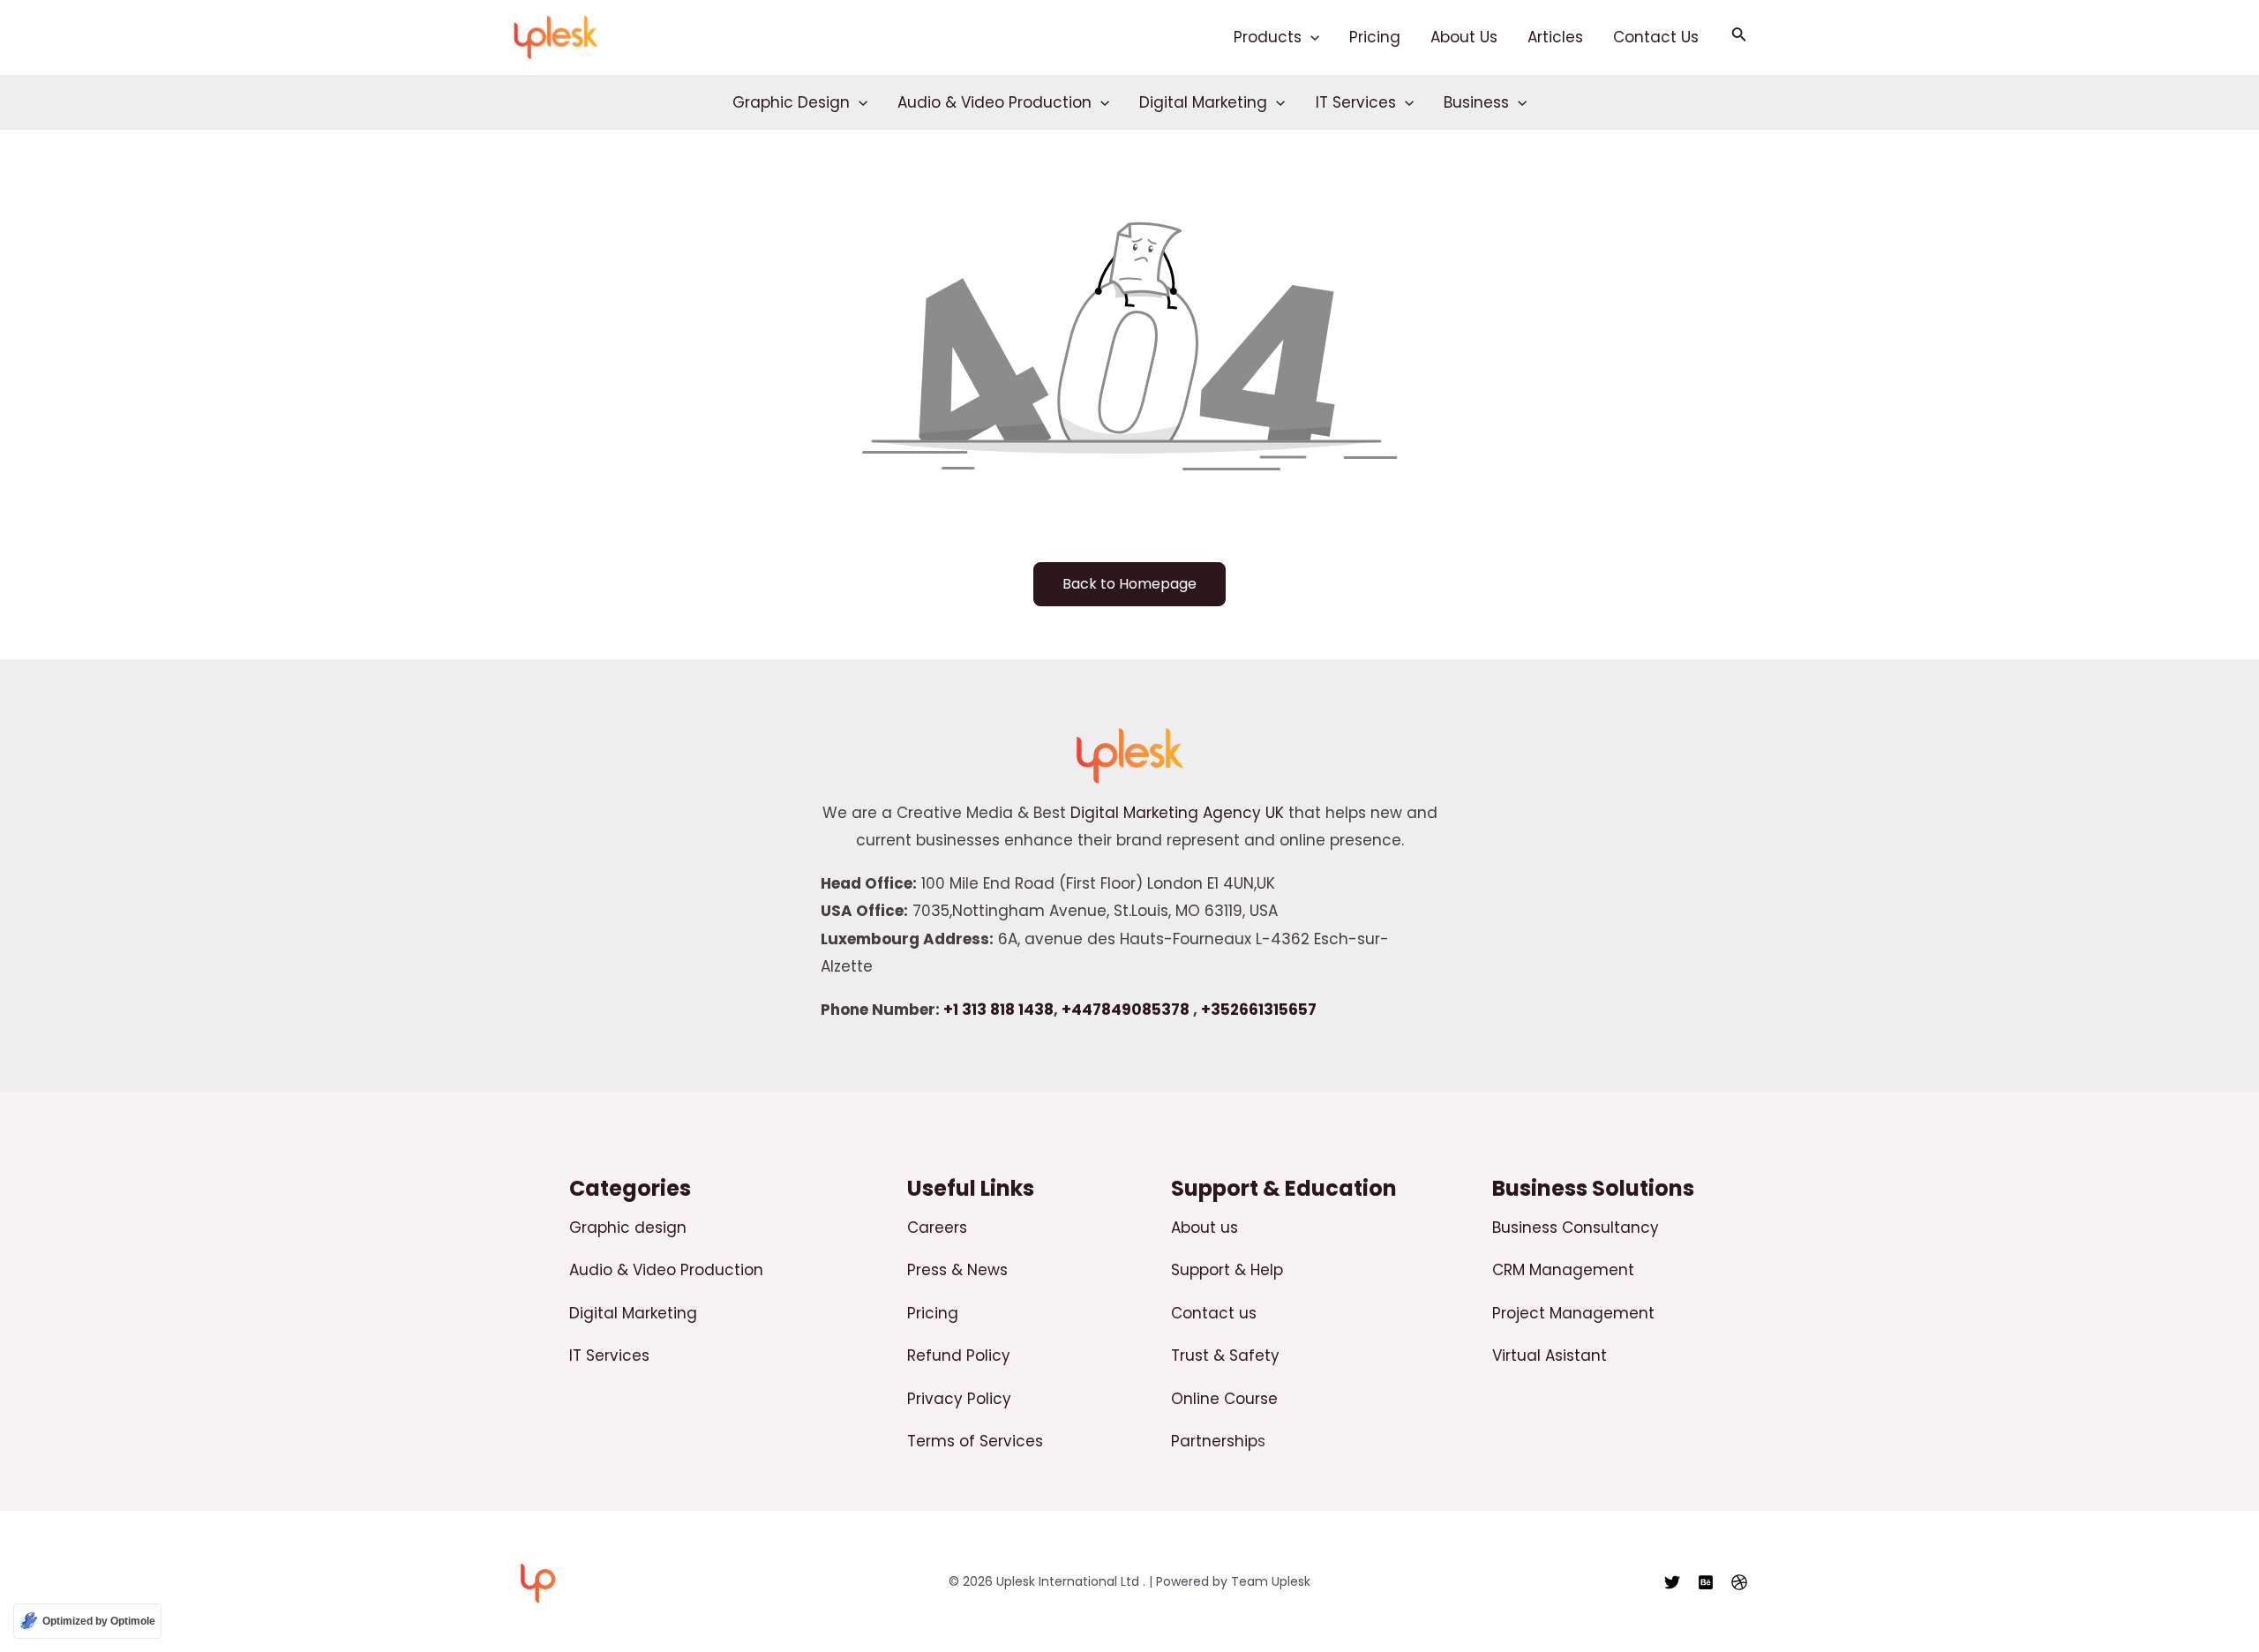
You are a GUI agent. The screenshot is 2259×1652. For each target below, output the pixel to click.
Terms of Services (975, 1441)
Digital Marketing (1203, 102)
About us (1205, 1228)
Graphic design (628, 1228)
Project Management (1573, 1313)
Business (1476, 102)
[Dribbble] (1739, 1582)
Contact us (1214, 1313)
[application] (1310, 37)
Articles (1555, 37)
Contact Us (1656, 37)
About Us (1464, 37)
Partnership (1214, 1441)
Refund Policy (959, 1355)
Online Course (1224, 1399)
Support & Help (1227, 1270)
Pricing (1375, 37)
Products (1268, 37)
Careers (937, 1228)
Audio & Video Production (994, 102)
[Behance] (1706, 1582)
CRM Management (1563, 1270)
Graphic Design (791, 102)
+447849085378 (1126, 1010)
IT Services (1356, 102)
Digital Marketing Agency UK (1177, 813)
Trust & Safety (1225, 1355)
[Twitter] (1672, 1582)
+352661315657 (1259, 1010)
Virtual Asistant (1550, 1355)
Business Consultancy (1576, 1228)
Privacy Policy (959, 1399)
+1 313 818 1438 (998, 1010)
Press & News (957, 1270)
